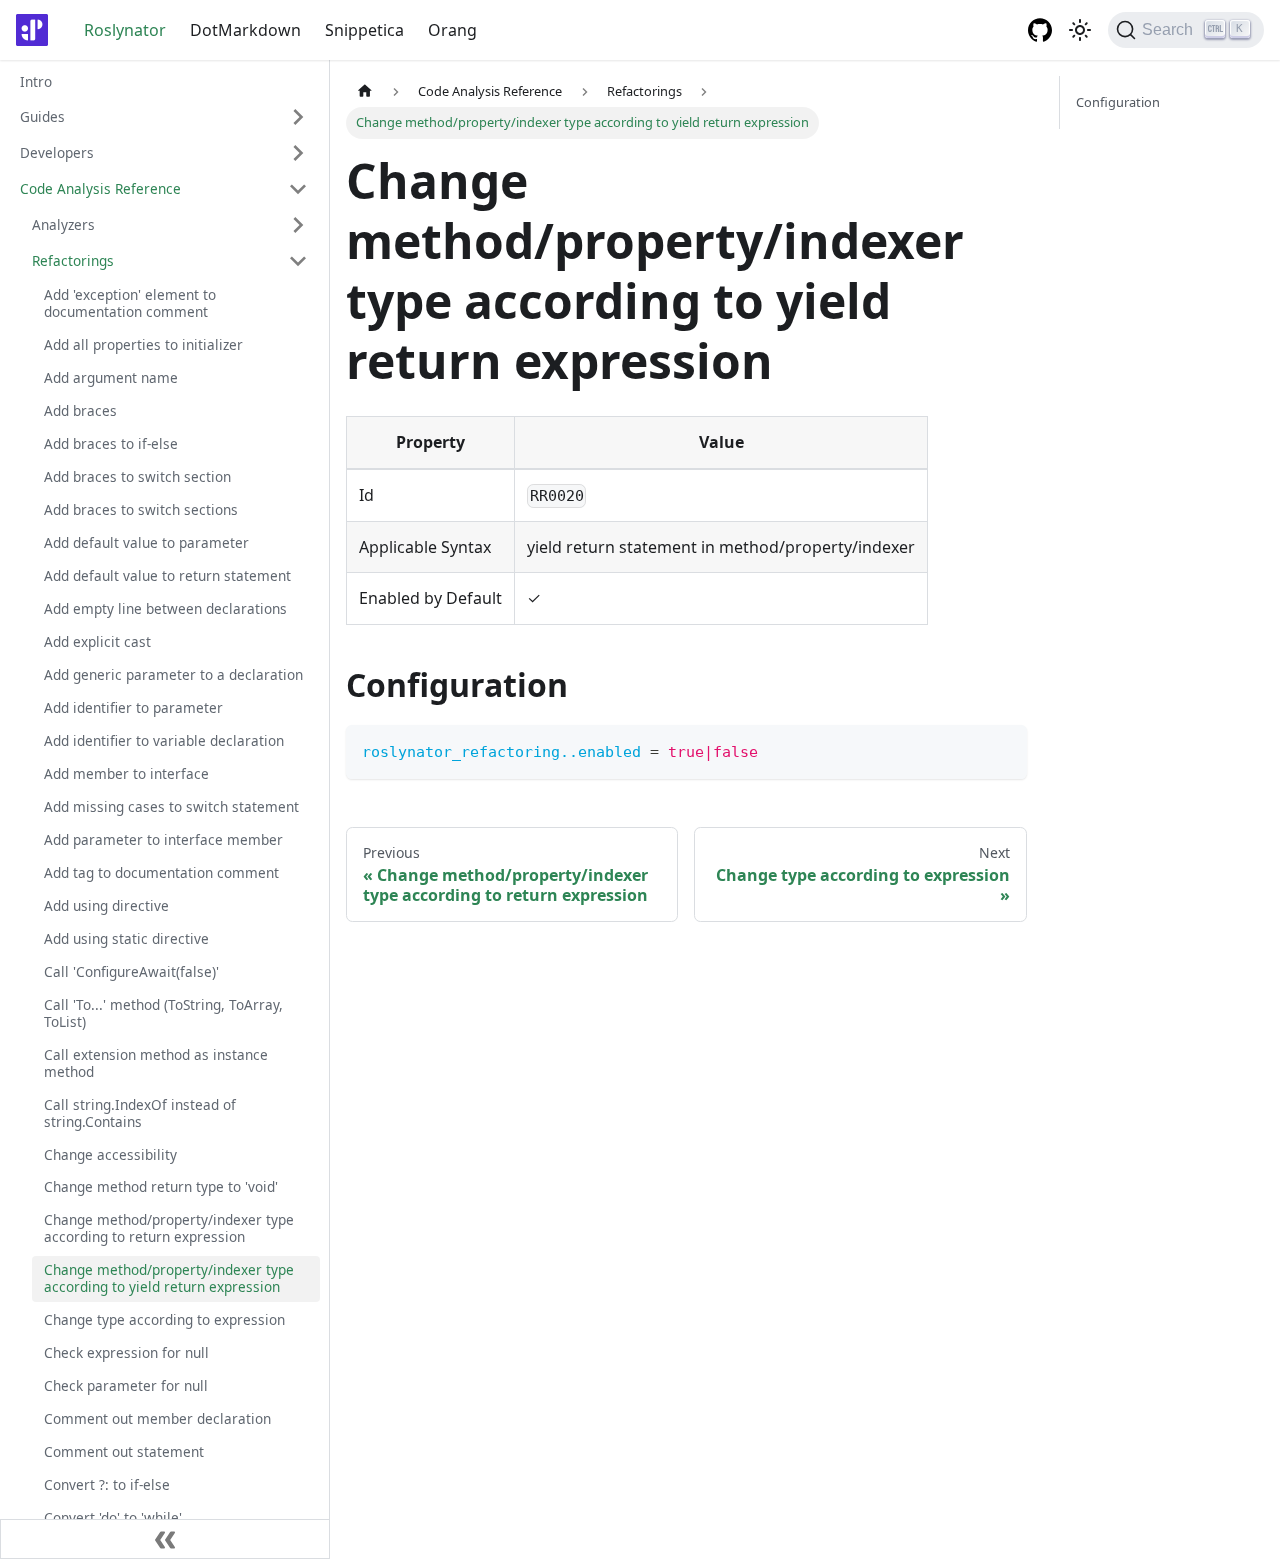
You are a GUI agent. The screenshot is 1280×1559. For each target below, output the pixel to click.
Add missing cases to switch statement (171, 805)
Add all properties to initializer (143, 344)
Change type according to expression (164, 1319)
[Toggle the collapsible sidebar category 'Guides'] (298, 117)
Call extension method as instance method (156, 1062)
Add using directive (106, 904)
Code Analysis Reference (100, 187)
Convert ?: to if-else (107, 1484)
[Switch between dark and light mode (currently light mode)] (1080, 30)
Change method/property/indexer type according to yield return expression (169, 1278)
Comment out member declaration (157, 1418)
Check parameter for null (126, 1385)
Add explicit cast (97, 641)
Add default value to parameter (146, 542)
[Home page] (365, 91)
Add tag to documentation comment (161, 871)
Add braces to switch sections (141, 509)
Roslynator (125, 30)
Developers (57, 151)
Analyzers (63, 223)
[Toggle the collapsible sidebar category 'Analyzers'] (298, 225)
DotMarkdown (245, 30)
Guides (42, 115)
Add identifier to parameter (133, 707)
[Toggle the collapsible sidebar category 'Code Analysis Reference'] (298, 189)
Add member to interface (126, 773)
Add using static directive (126, 937)
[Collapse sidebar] (165, 1539)
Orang (452, 30)
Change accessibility (110, 1153)
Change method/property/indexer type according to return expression (169, 1228)
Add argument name (111, 377)
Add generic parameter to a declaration (173, 674)
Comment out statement (124, 1451)
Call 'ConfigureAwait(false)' (131, 970)
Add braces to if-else (111, 443)
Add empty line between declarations (165, 608)
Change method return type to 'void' (161, 1186)
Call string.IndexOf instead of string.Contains (140, 1112)
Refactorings (73, 259)
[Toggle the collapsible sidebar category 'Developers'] (298, 153)
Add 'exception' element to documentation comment (130, 303)
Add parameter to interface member (163, 838)
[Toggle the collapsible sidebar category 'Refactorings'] (298, 261)
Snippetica (364, 30)
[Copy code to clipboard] (1002, 749)
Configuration (1118, 102)
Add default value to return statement (167, 575)
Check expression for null (126, 1352)
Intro (36, 81)
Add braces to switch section (137, 476)
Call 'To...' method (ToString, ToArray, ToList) (163, 1012)
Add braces (80, 410)
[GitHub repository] (1040, 30)
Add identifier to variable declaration (164, 740)
